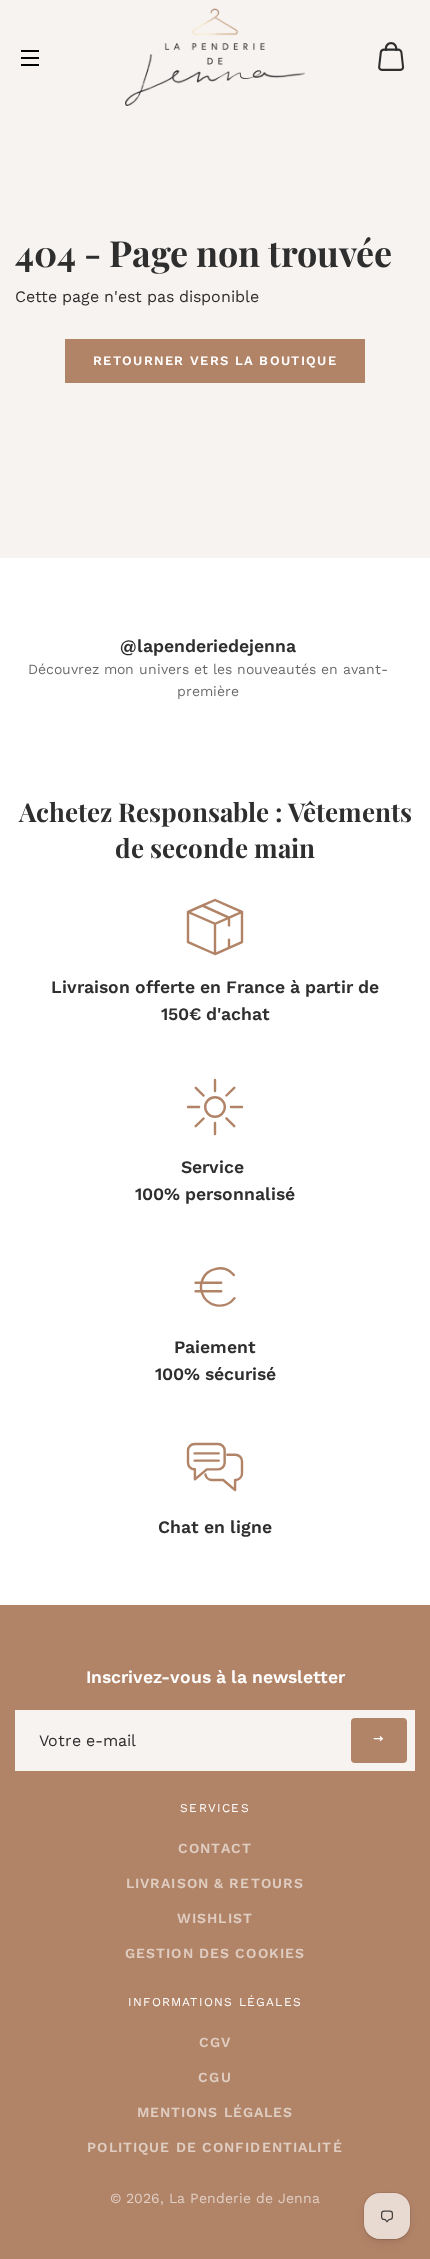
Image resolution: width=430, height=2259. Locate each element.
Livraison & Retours (215, 1883)
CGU (214, 2077)
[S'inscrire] (379, 1740)
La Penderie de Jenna (244, 2198)
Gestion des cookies (215, 1953)
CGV (215, 2042)
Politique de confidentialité (214, 2147)
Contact (215, 1848)
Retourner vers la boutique (215, 360)
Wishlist (215, 1918)
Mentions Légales (215, 2112)
